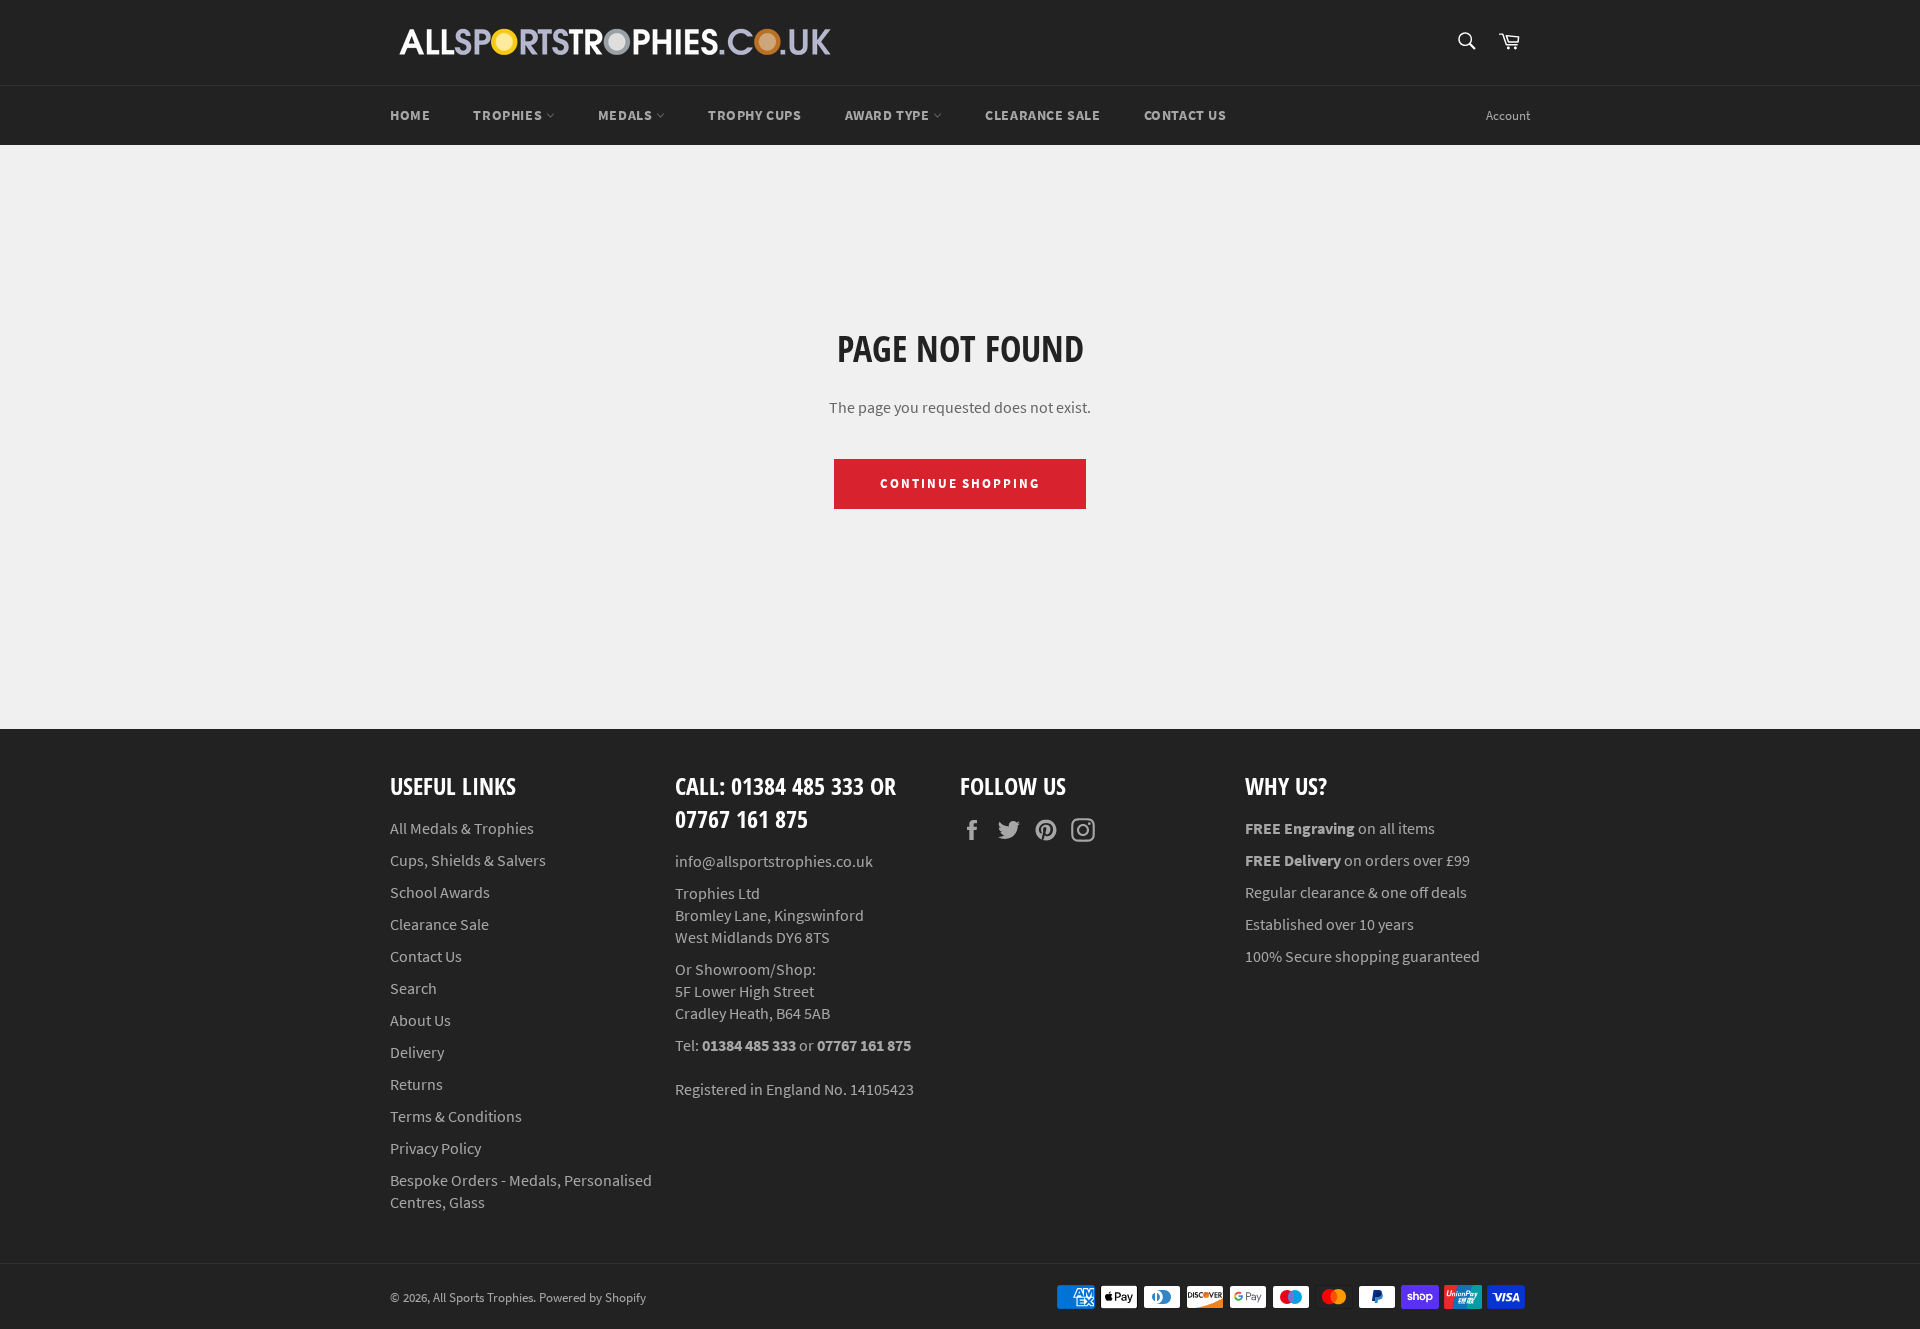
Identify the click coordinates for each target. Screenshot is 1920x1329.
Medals (627, 115)
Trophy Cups (755, 115)
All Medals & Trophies (462, 828)
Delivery (417, 1052)
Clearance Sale (439, 924)
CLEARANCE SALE (1042, 115)
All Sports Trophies (483, 1297)
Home (410, 115)
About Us (420, 1020)
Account (1508, 115)
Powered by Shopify (592, 1297)
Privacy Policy (435, 1148)
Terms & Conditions (456, 1116)
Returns (416, 1084)
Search (413, 988)
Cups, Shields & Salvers (468, 860)
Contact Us (1185, 115)
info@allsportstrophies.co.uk (774, 861)
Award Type (889, 115)
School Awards (440, 892)
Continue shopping (960, 483)
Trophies (509, 115)
